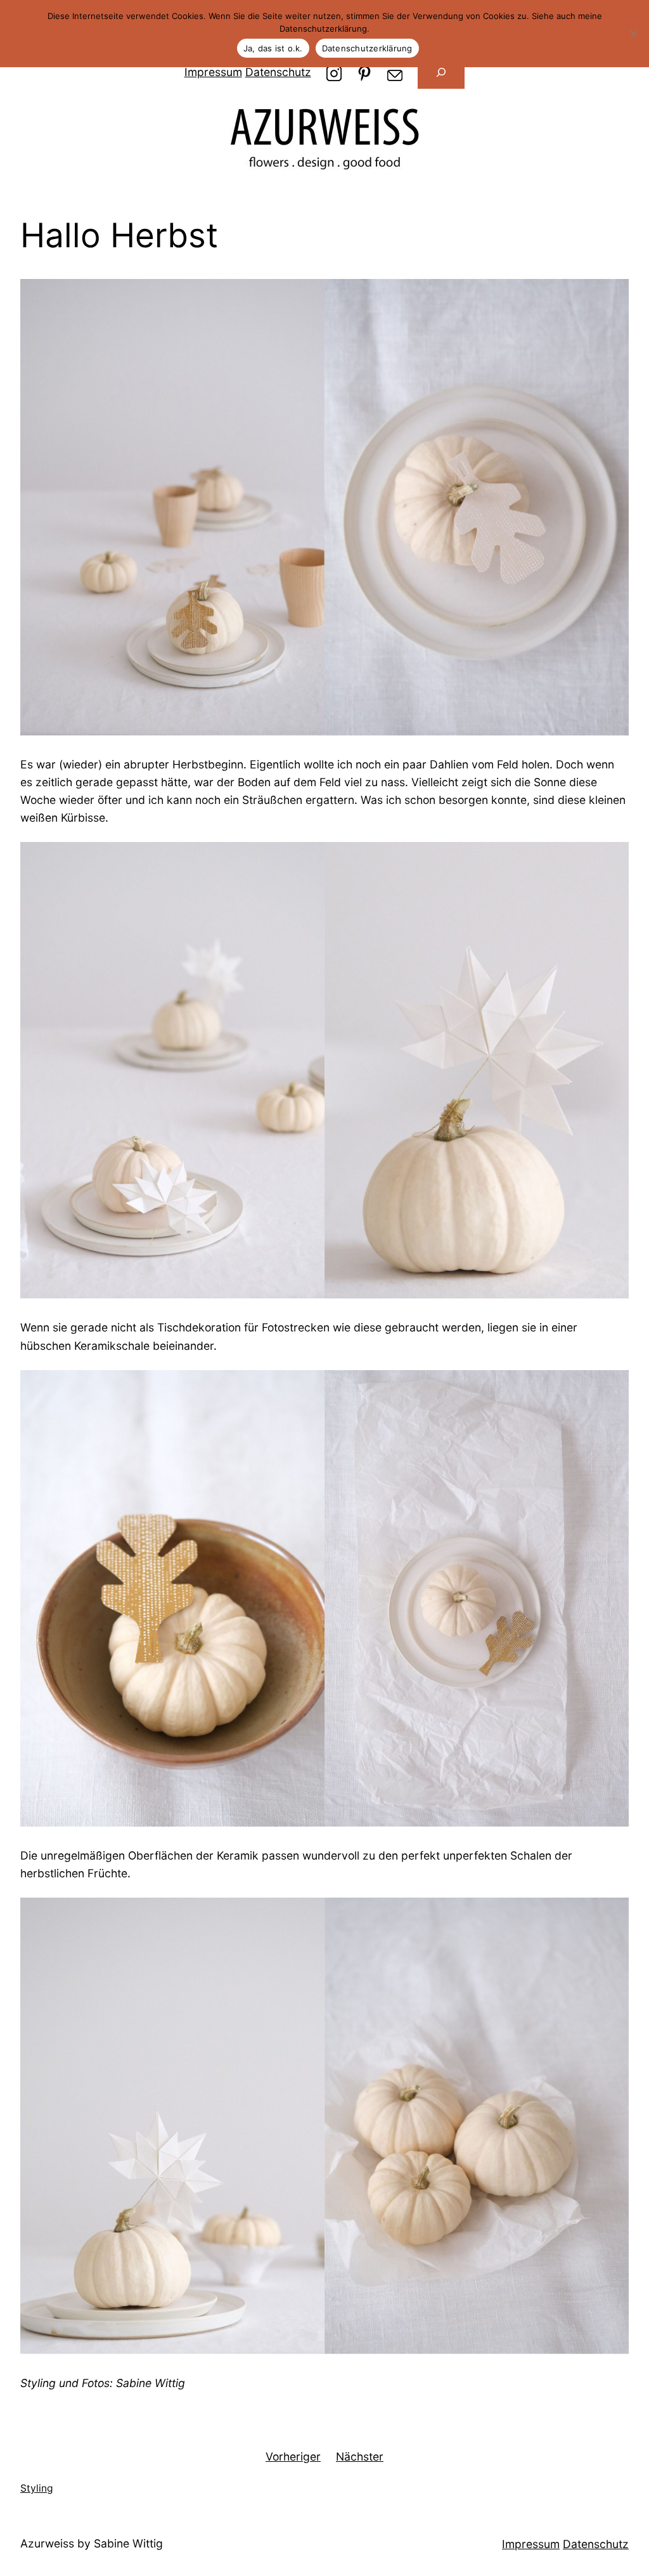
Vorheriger (293, 2456)
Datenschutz (278, 72)
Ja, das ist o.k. (273, 48)
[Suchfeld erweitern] (441, 72)
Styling (37, 2488)
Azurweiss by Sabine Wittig (92, 2543)
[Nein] (633, 34)
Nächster (360, 2456)
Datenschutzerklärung (367, 48)
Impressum (213, 72)
